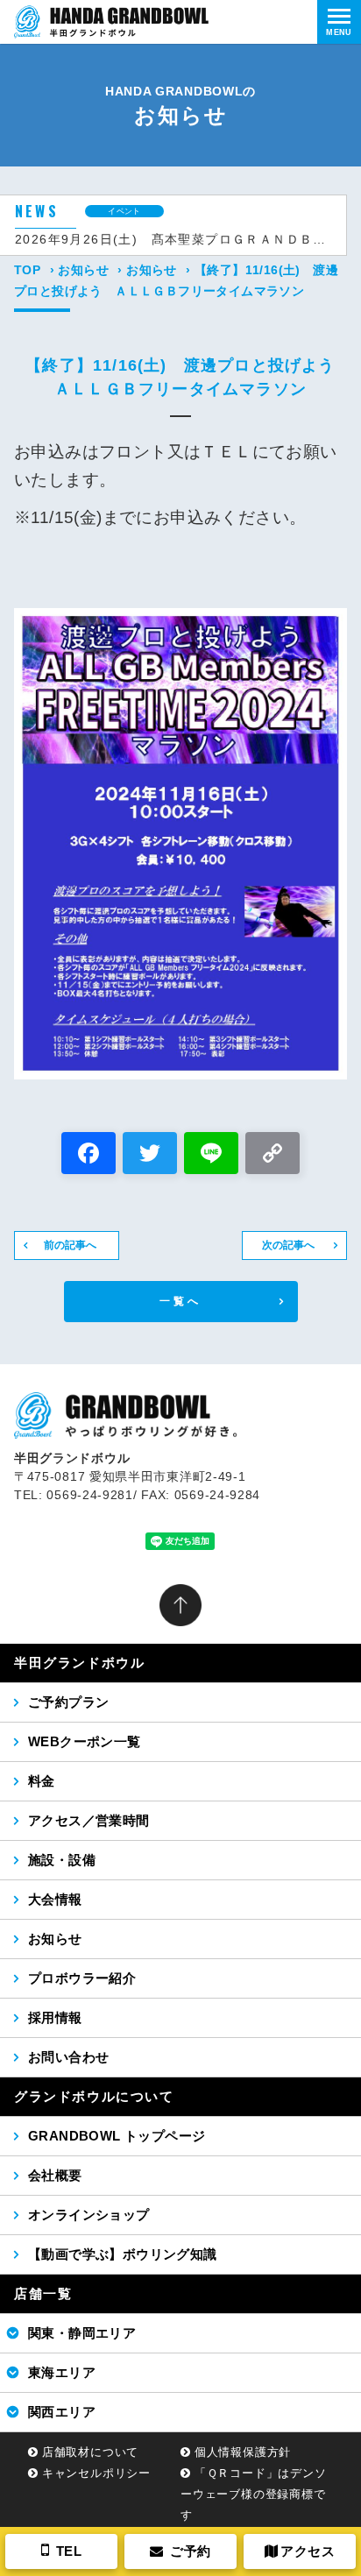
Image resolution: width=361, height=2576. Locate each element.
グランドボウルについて (94, 2096)
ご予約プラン (68, 1702)
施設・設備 (62, 1860)
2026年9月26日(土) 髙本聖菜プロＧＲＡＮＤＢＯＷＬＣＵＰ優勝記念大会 (173, 239)
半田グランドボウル (79, 1663)
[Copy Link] (273, 1155)
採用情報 (55, 2017)
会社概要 (55, 2175)
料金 (42, 1781)
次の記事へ (288, 1245)
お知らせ (83, 270)
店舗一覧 (43, 2293)
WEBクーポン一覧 (85, 1741)
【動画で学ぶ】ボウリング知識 (123, 2254)
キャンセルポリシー (96, 2473)
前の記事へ (70, 1245)
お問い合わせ (68, 2057)
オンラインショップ (89, 2215)
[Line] (211, 1155)
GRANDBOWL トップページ (117, 2136)
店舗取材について (90, 2452)
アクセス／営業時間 (89, 1820)
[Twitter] (150, 1155)
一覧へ (181, 1301)
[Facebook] (88, 1155)
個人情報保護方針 (243, 2452)
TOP (27, 270)
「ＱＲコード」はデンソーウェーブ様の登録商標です (254, 2494)
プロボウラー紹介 (82, 1978)
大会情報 (55, 1899)
